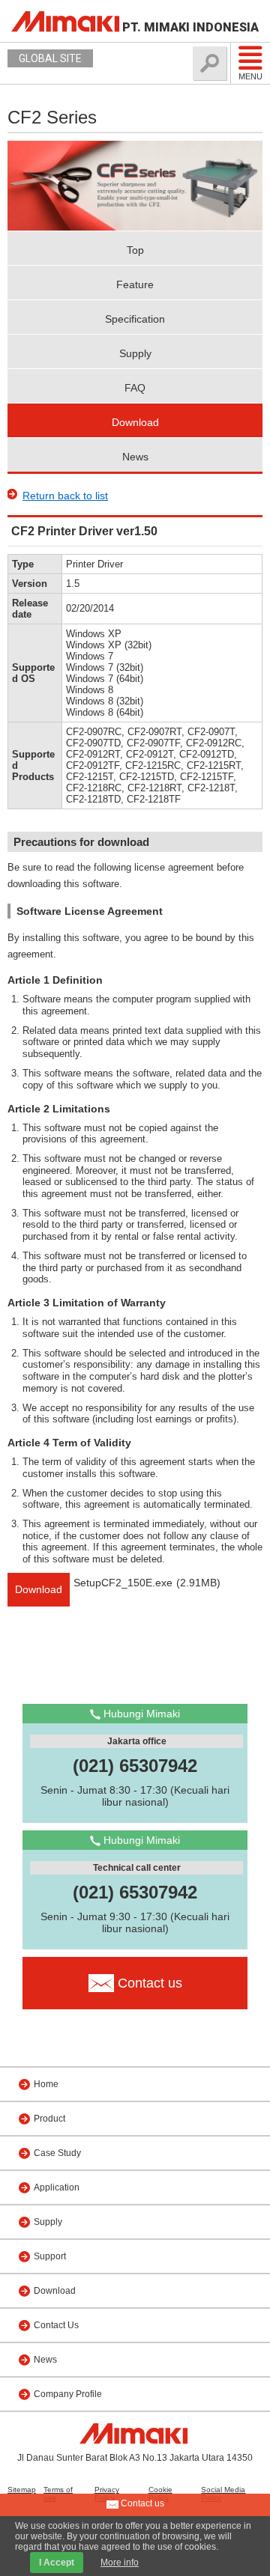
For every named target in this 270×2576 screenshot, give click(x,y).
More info (120, 2563)
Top (135, 250)
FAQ (135, 388)
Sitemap (22, 2490)
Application (57, 2187)
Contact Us (56, 2325)
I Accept (57, 2563)
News (135, 457)
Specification (135, 319)
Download (135, 422)
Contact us (141, 2503)
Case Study (57, 2153)
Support (50, 2256)
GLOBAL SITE (50, 58)
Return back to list (65, 496)
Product (49, 2119)
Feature (135, 284)
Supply (135, 353)
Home (46, 2084)
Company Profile (68, 2394)
